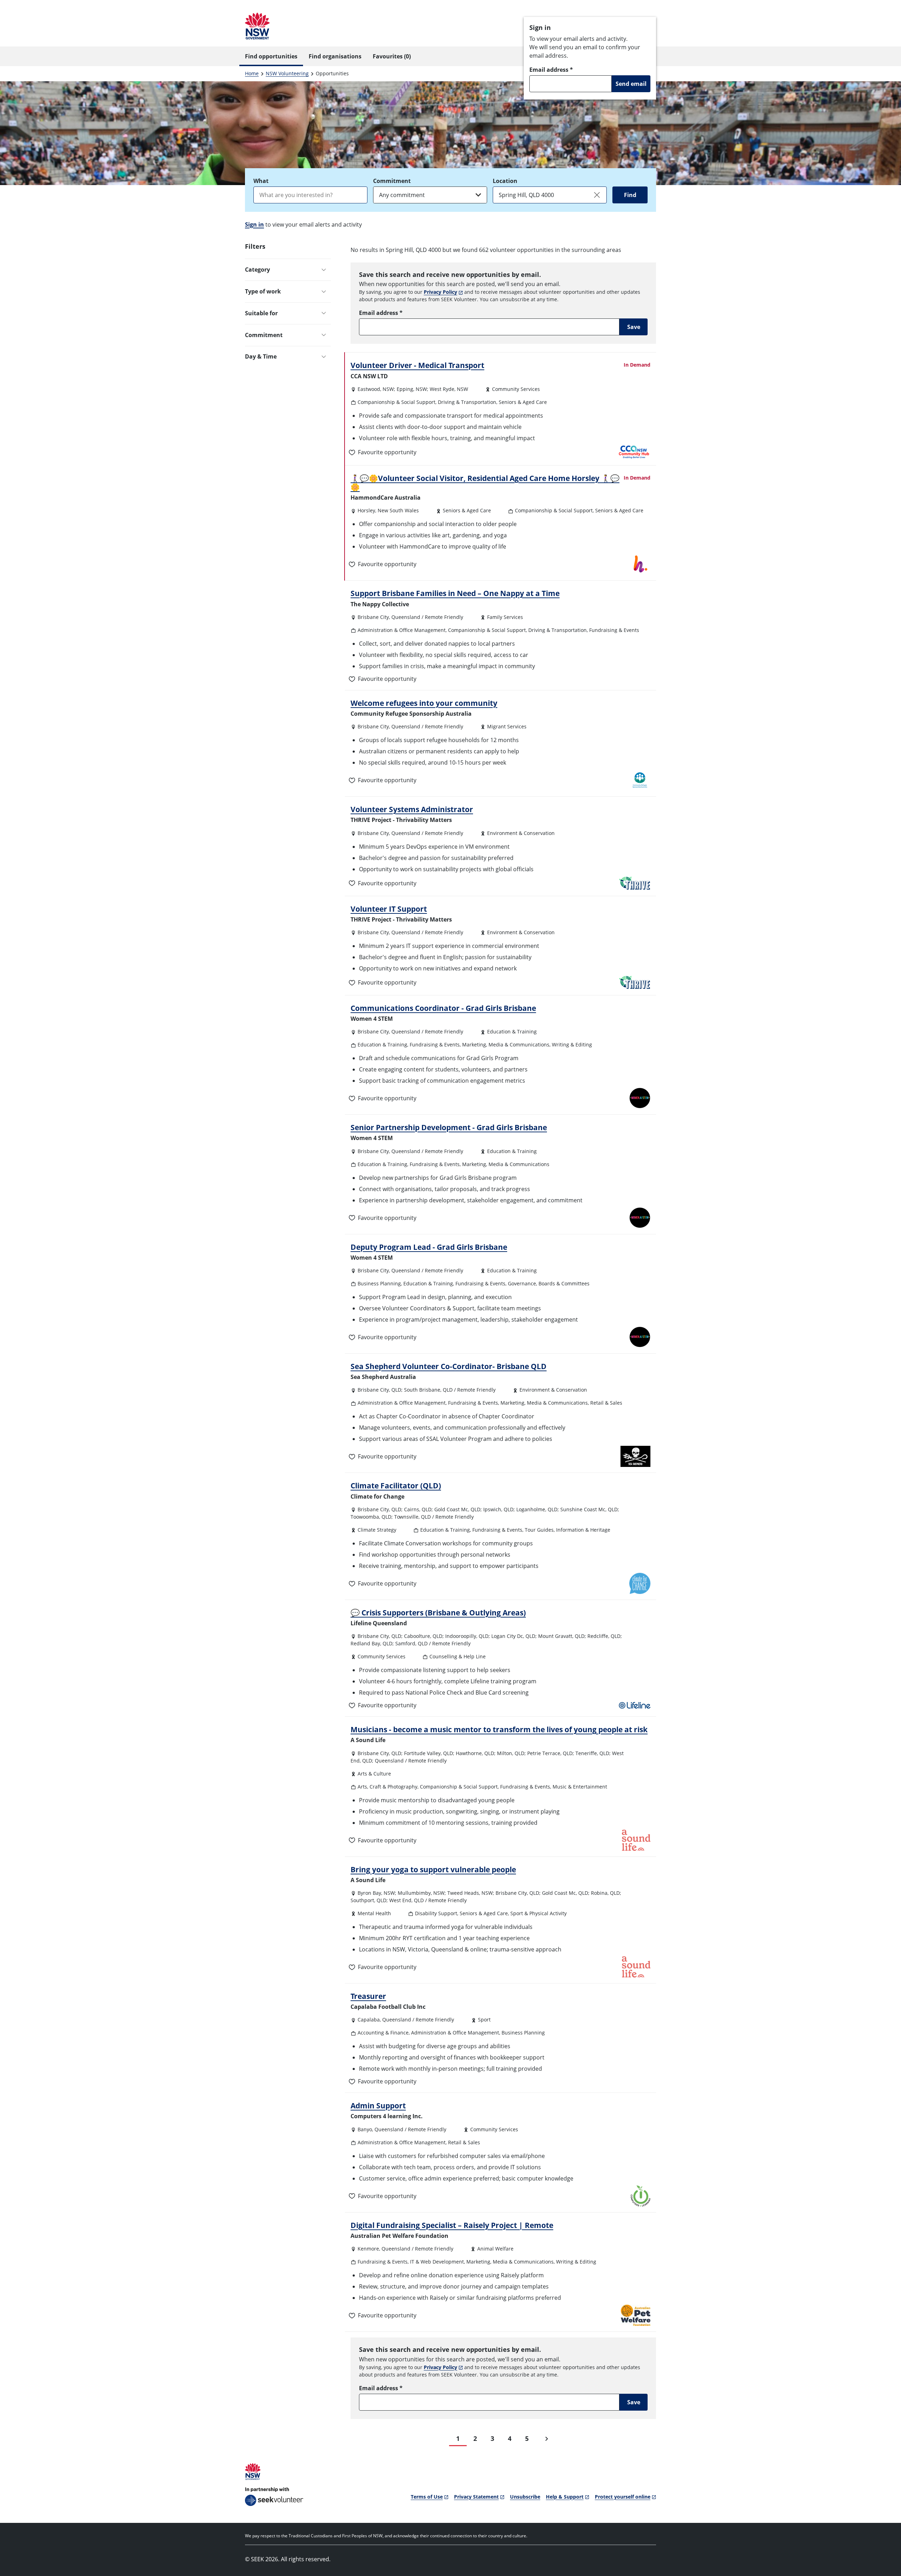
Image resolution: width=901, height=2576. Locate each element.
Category (257, 270)
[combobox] (310, 195)
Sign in (254, 224)
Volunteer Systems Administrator (412, 809)
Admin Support (378, 2106)
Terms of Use (427, 2497)
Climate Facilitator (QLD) (396, 1486)
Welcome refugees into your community (424, 703)
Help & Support (565, 2497)
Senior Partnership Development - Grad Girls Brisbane (449, 1127)
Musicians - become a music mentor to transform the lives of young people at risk (499, 1729)
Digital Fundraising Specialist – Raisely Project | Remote (452, 2225)
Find (630, 195)
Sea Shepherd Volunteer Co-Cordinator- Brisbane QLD (449, 1366)
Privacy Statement (476, 2497)
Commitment (392, 181)
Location (505, 181)
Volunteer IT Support (389, 909)
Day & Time (261, 356)
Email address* (551, 70)
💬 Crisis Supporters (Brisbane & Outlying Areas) (438, 1613)
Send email (631, 84)
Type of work (263, 291)
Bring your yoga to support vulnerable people (433, 1869)
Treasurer (368, 1996)
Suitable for (261, 313)
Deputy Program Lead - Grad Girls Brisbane (429, 1247)
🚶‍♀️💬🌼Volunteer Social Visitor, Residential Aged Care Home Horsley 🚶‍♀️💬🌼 (485, 483)
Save (634, 327)
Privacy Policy (440, 292)
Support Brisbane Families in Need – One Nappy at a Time (455, 593)
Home (252, 73)
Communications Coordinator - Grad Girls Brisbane (443, 1008)
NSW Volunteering (287, 73)
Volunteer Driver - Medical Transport (417, 365)
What (261, 181)
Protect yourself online (623, 2497)
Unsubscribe (525, 2497)
